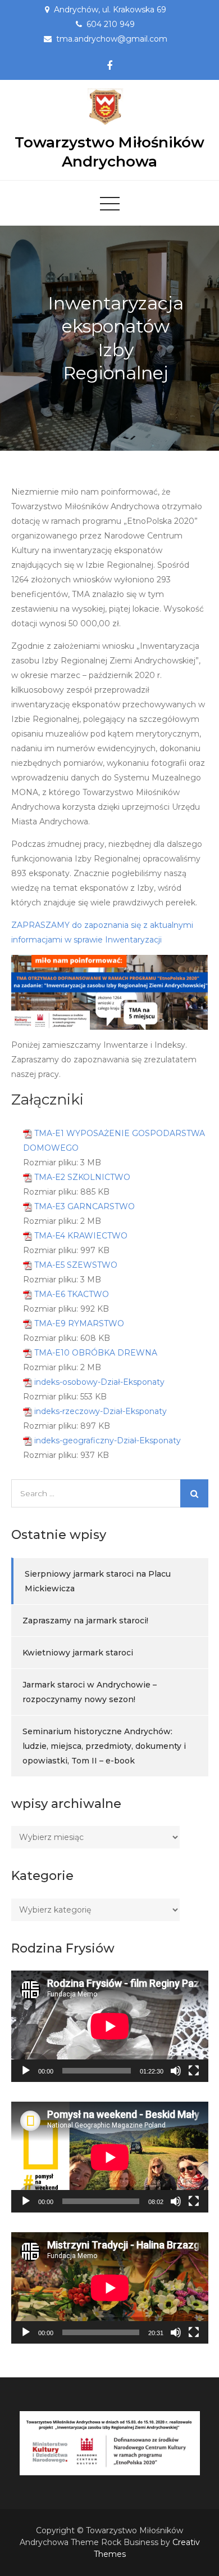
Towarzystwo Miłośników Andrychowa (109, 152)
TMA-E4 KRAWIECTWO (81, 1236)
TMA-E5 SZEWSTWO (76, 1265)
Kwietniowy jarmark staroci (78, 1653)
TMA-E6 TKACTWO (72, 1294)
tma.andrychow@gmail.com (112, 39)
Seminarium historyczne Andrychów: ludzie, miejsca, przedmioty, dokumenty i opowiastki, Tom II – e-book (104, 1746)
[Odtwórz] (26, 2071)
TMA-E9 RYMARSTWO (79, 1323)
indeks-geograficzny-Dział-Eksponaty (108, 1440)
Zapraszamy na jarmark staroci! (85, 1621)
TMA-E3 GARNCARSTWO (85, 1206)
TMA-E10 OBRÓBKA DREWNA (96, 1353)
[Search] (194, 1493)
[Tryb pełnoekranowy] (194, 2071)
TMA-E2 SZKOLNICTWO (82, 1177)
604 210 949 (111, 24)
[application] (110, 2026)
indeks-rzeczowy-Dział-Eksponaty (101, 1411)
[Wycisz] (176, 2071)
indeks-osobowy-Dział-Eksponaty (99, 1382)
